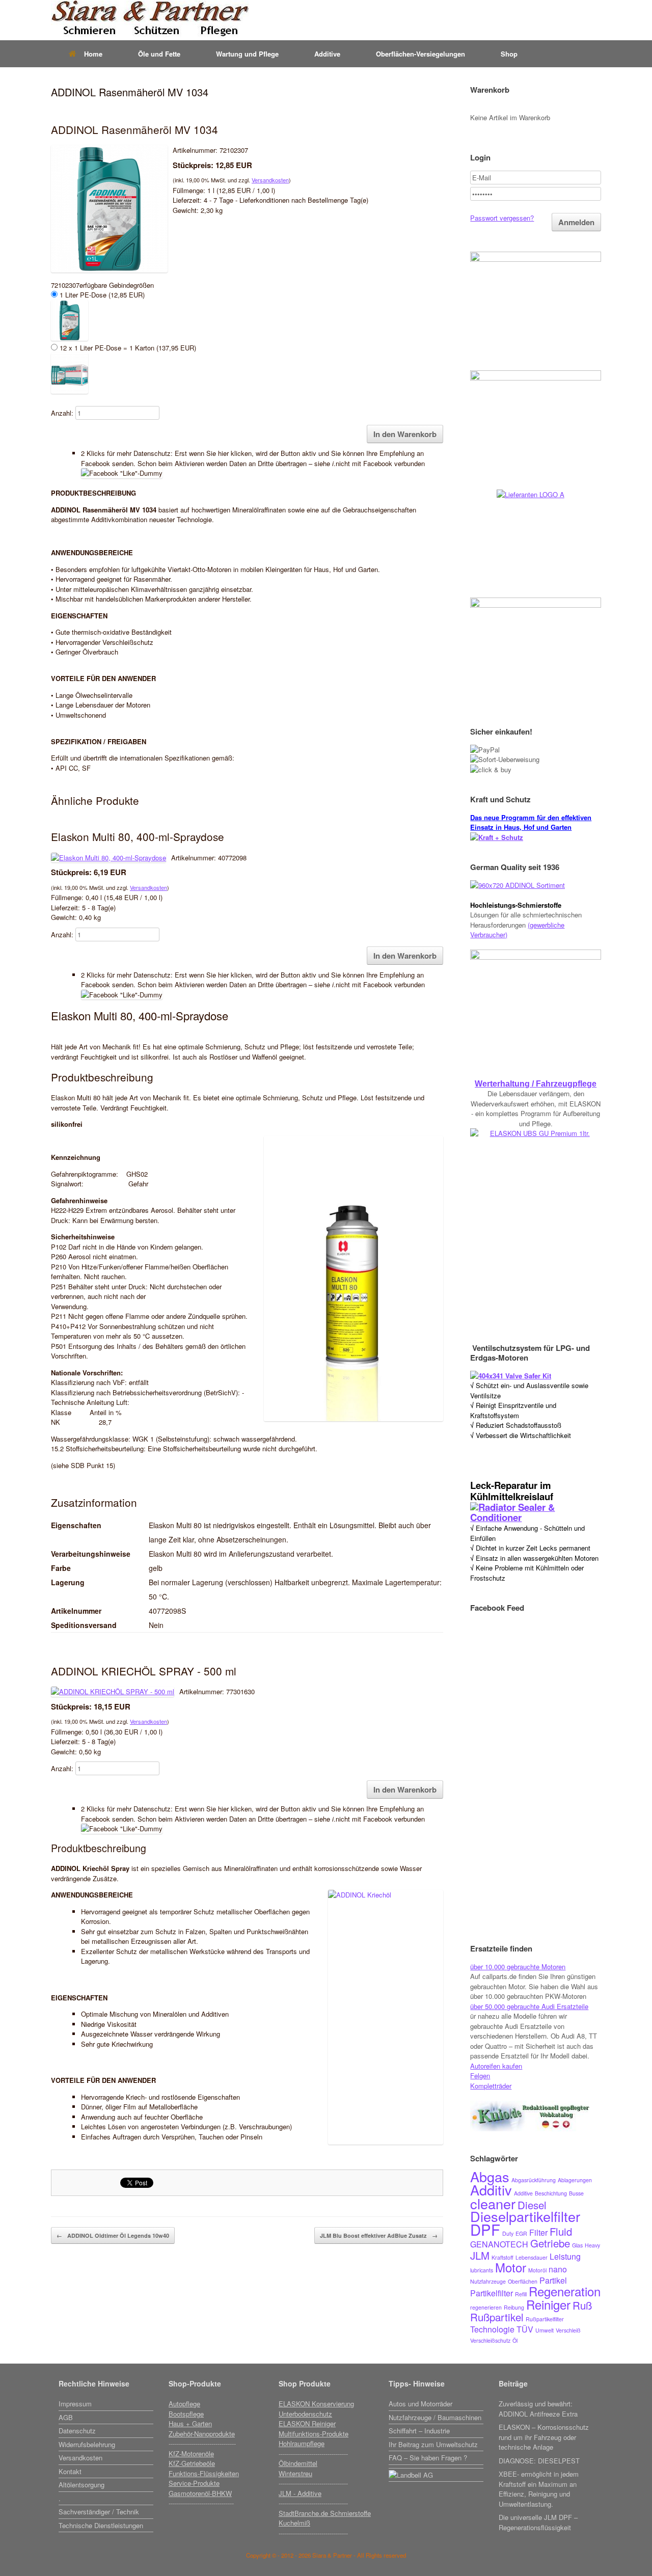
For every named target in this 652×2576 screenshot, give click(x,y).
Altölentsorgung (81, 2485)
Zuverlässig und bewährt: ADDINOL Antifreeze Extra (538, 2409)
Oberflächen (523, 2281)
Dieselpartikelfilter (525, 2216)
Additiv (491, 2190)
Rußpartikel (497, 2317)
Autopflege (184, 2404)
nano (558, 2269)
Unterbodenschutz (305, 2414)
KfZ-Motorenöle (191, 2453)
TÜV (525, 2329)
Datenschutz (77, 2431)
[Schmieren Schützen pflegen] (150, 20)
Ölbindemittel (298, 2463)
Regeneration (565, 2291)
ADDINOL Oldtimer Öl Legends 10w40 (113, 2235)
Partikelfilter (492, 2293)
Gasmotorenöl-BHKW (200, 2493)
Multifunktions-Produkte (314, 2434)
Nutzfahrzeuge (488, 2281)
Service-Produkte (194, 2483)
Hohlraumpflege (302, 2443)
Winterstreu (295, 2473)
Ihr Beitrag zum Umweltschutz (433, 2444)
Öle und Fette (159, 54)
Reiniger (548, 2304)
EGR (521, 2233)
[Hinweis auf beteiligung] (436, 2467)
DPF (485, 2229)
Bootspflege (186, 2414)
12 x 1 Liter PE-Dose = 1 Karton (127, 348)
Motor (511, 2267)
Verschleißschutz (490, 2340)
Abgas (490, 2176)
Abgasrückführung (534, 2180)
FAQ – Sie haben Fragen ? (428, 2458)
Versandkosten (270, 180)
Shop (509, 54)
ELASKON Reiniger (307, 2423)
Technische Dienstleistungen (101, 2525)
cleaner (493, 2203)
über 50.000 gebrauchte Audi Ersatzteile (529, 2006)
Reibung (514, 2307)
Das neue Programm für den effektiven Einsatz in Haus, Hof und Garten (531, 822)
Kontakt (70, 2471)
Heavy (592, 2245)
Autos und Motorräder (420, 2404)
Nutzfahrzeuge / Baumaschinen (435, 2417)
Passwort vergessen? (502, 218)
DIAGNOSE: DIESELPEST (539, 2461)
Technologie (492, 2329)
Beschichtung (551, 2193)
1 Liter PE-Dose (101, 295)
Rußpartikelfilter (545, 2319)
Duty (508, 2233)
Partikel (553, 2280)
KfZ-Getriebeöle (192, 2463)
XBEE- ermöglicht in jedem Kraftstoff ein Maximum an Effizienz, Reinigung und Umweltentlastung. (539, 2489)
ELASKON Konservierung (316, 2404)
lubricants (482, 2270)
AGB (66, 2417)
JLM (480, 2255)
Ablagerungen (575, 2180)
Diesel (532, 2205)
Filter (538, 2232)
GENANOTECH (499, 2244)
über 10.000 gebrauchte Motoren (518, 1967)
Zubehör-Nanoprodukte (202, 2434)
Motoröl (537, 2270)
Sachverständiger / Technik (99, 2512)
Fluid (561, 2231)
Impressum (75, 2404)
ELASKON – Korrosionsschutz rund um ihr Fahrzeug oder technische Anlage (544, 2437)
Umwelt (545, 2330)
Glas (577, 2245)
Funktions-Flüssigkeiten (204, 2473)
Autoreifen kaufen (496, 2066)
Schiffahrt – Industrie (419, 2431)
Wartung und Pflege (247, 54)
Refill (521, 2294)
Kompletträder (491, 2086)
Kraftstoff (502, 2257)
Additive (327, 54)
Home (93, 54)
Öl (515, 2340)
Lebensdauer (532, 2257)
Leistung (565, 2256)
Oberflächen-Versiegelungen (420, 54)
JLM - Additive (300, 2493)
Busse (576, 2193)
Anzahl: (62, 413)
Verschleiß (568, 2330)
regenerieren (486, 2307)
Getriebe (550, 2243)
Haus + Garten (190, 2423)
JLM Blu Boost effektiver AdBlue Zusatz (379, 2235)
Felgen (480, 2076)
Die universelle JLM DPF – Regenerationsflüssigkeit (538, 2522)
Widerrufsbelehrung (87, 2444)
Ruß (582, 2305)
